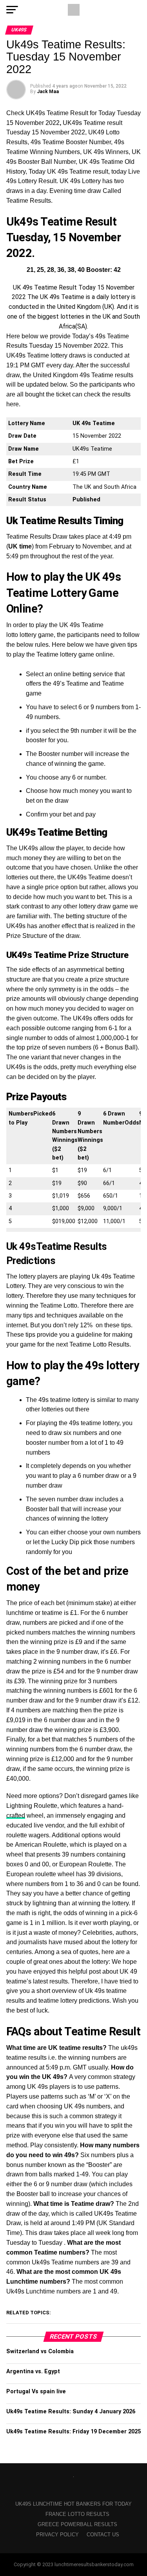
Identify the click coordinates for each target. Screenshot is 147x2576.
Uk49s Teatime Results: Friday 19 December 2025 (73, 2432)
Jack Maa (48, 92)
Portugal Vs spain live (36, 2392)
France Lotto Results (77, 2514)
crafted (16, 1815)
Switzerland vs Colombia (40, 2351)
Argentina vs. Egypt (33, 2371)
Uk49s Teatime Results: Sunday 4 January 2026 (71, 2412)
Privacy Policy (57, 2535)
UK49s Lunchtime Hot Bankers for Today (73, 2504)
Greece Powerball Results (77, 2524)
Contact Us (103, 2535)
